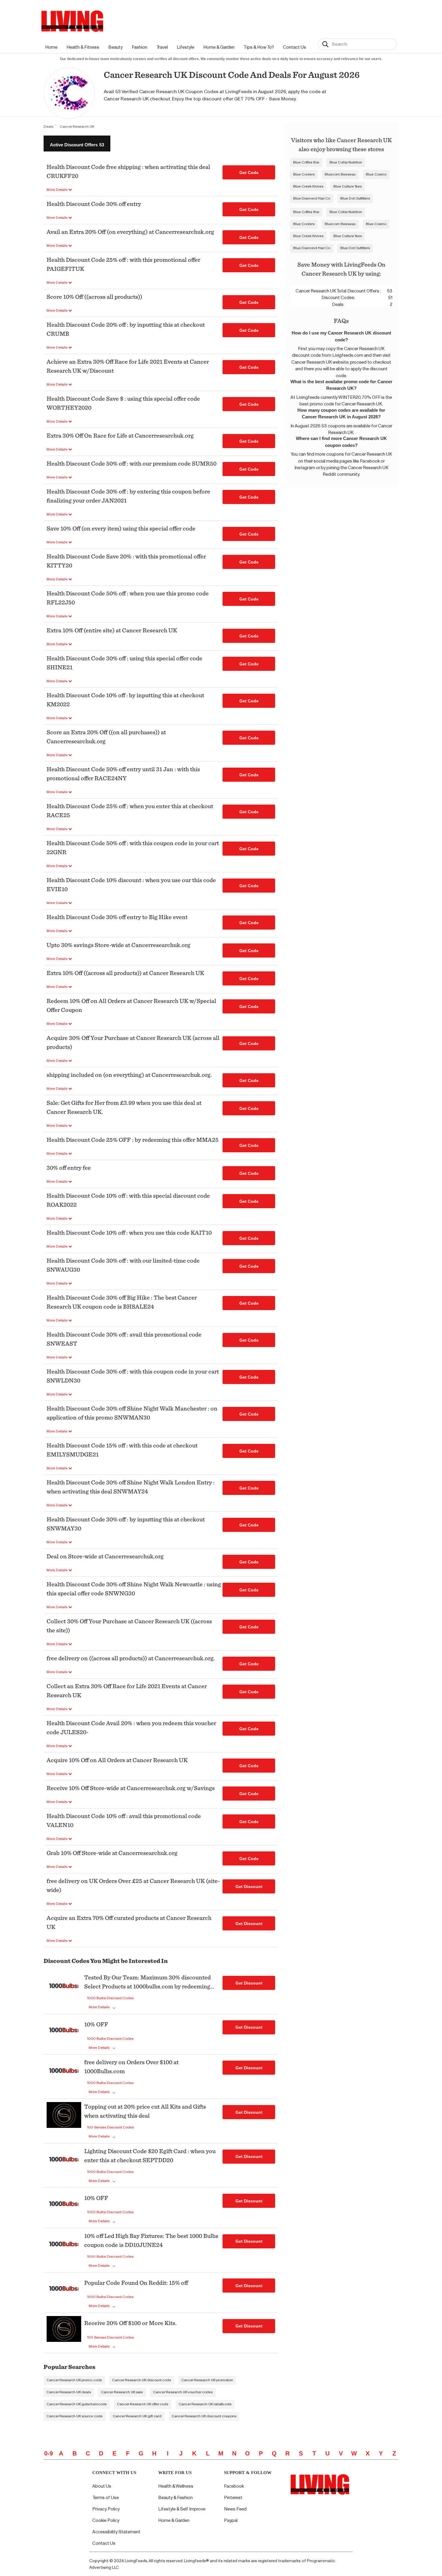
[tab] (77, 144)
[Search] (325, 44)
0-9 (49, 2453)
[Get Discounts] (64, 1993)
